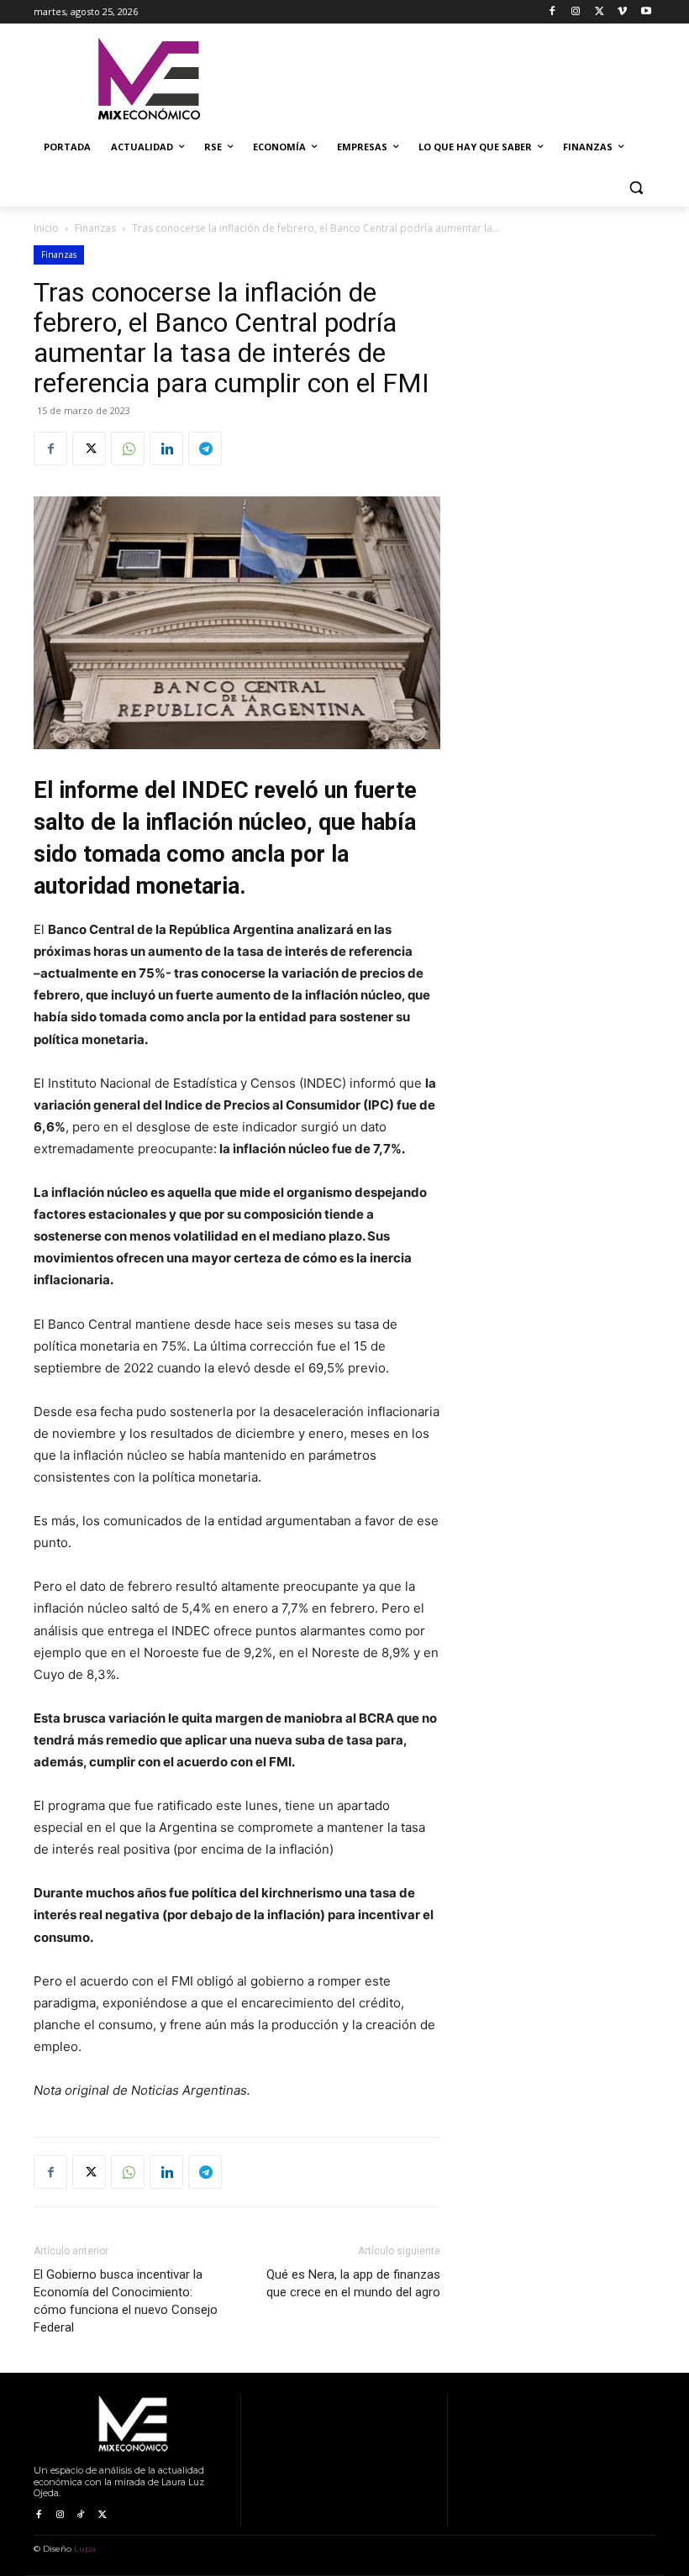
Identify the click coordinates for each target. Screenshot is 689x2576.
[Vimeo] (622, 12)
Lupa (85, 2549)
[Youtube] (646, 12)
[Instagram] (576, 12)
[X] (600, 12)
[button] (636, 188)
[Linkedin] (166, 449)
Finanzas (95, 228)
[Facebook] (552, 12)
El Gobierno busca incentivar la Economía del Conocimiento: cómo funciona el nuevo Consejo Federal (126, 2301)
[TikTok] (81, 2515)
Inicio (46, 228)
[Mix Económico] (148, 80)
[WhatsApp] (128, 449)
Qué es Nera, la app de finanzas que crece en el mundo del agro (353, 2283)
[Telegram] (205, 449)
